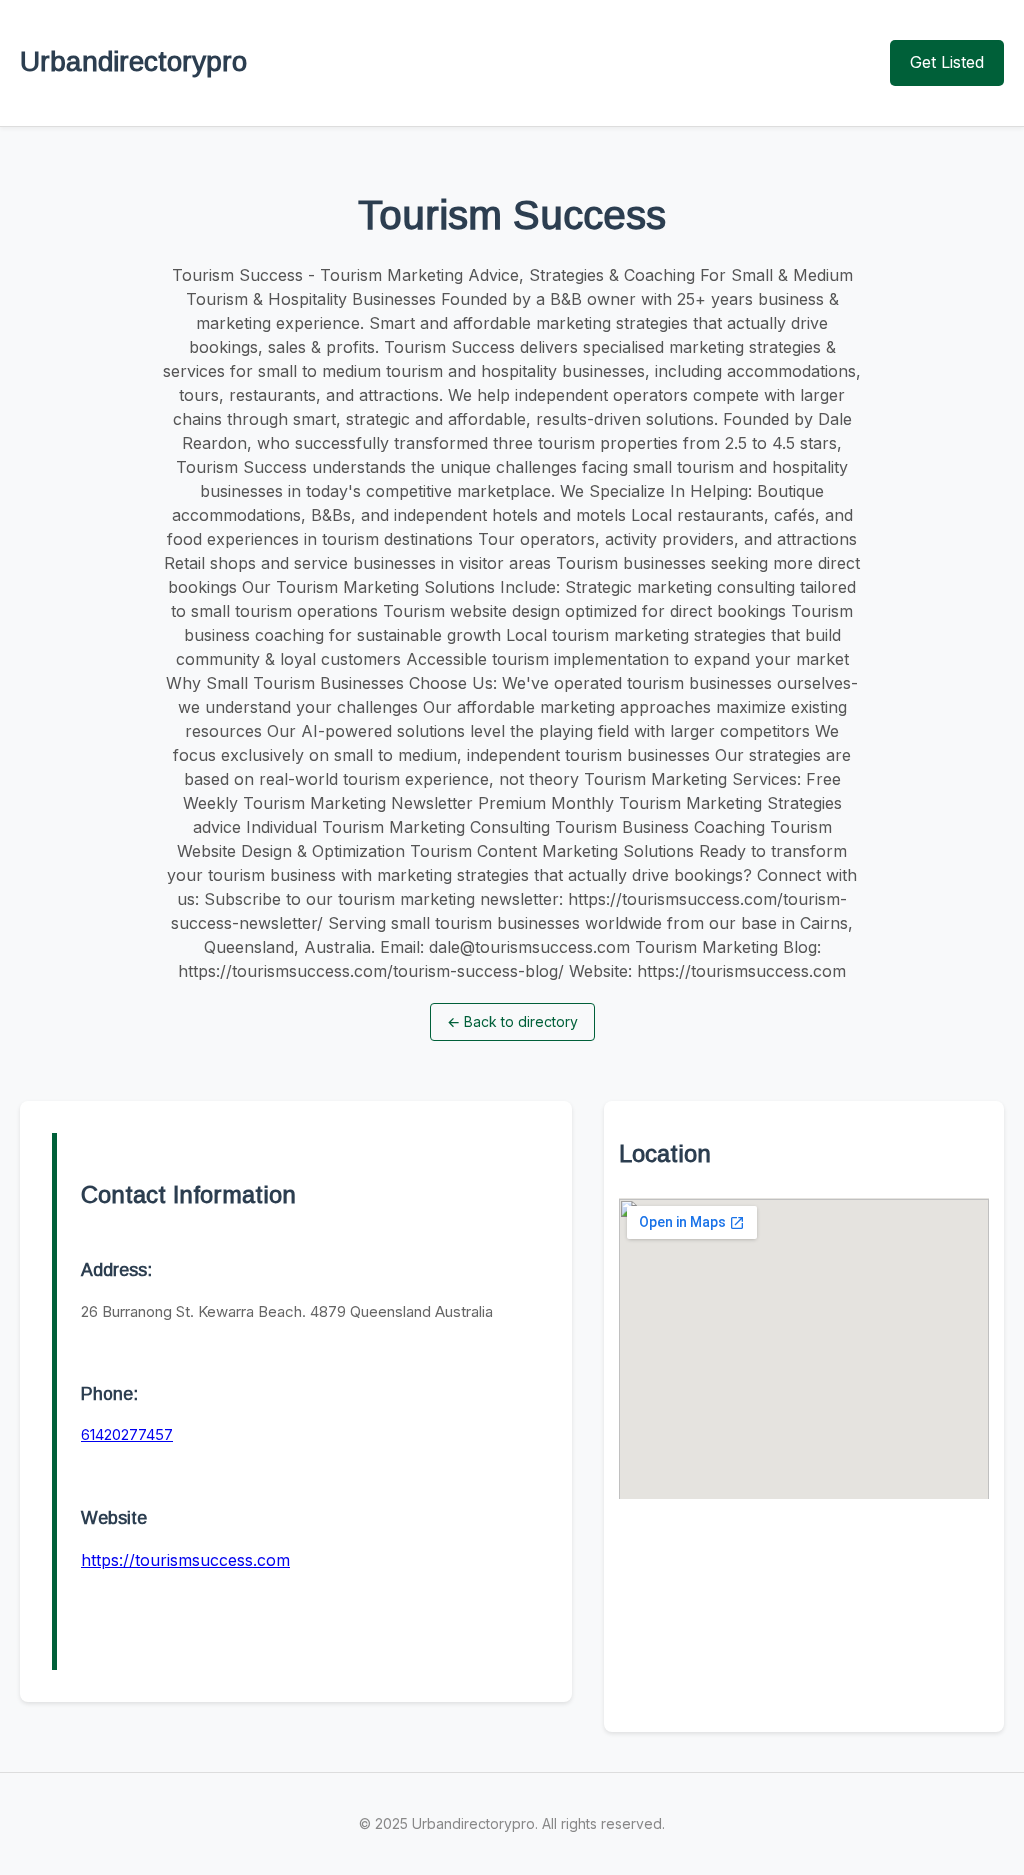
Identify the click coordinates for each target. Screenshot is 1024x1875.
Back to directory (512, 1021)
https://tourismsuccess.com (185, 1560)
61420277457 (127, 1434)
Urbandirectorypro (133, 61)
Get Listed (947, 62)
